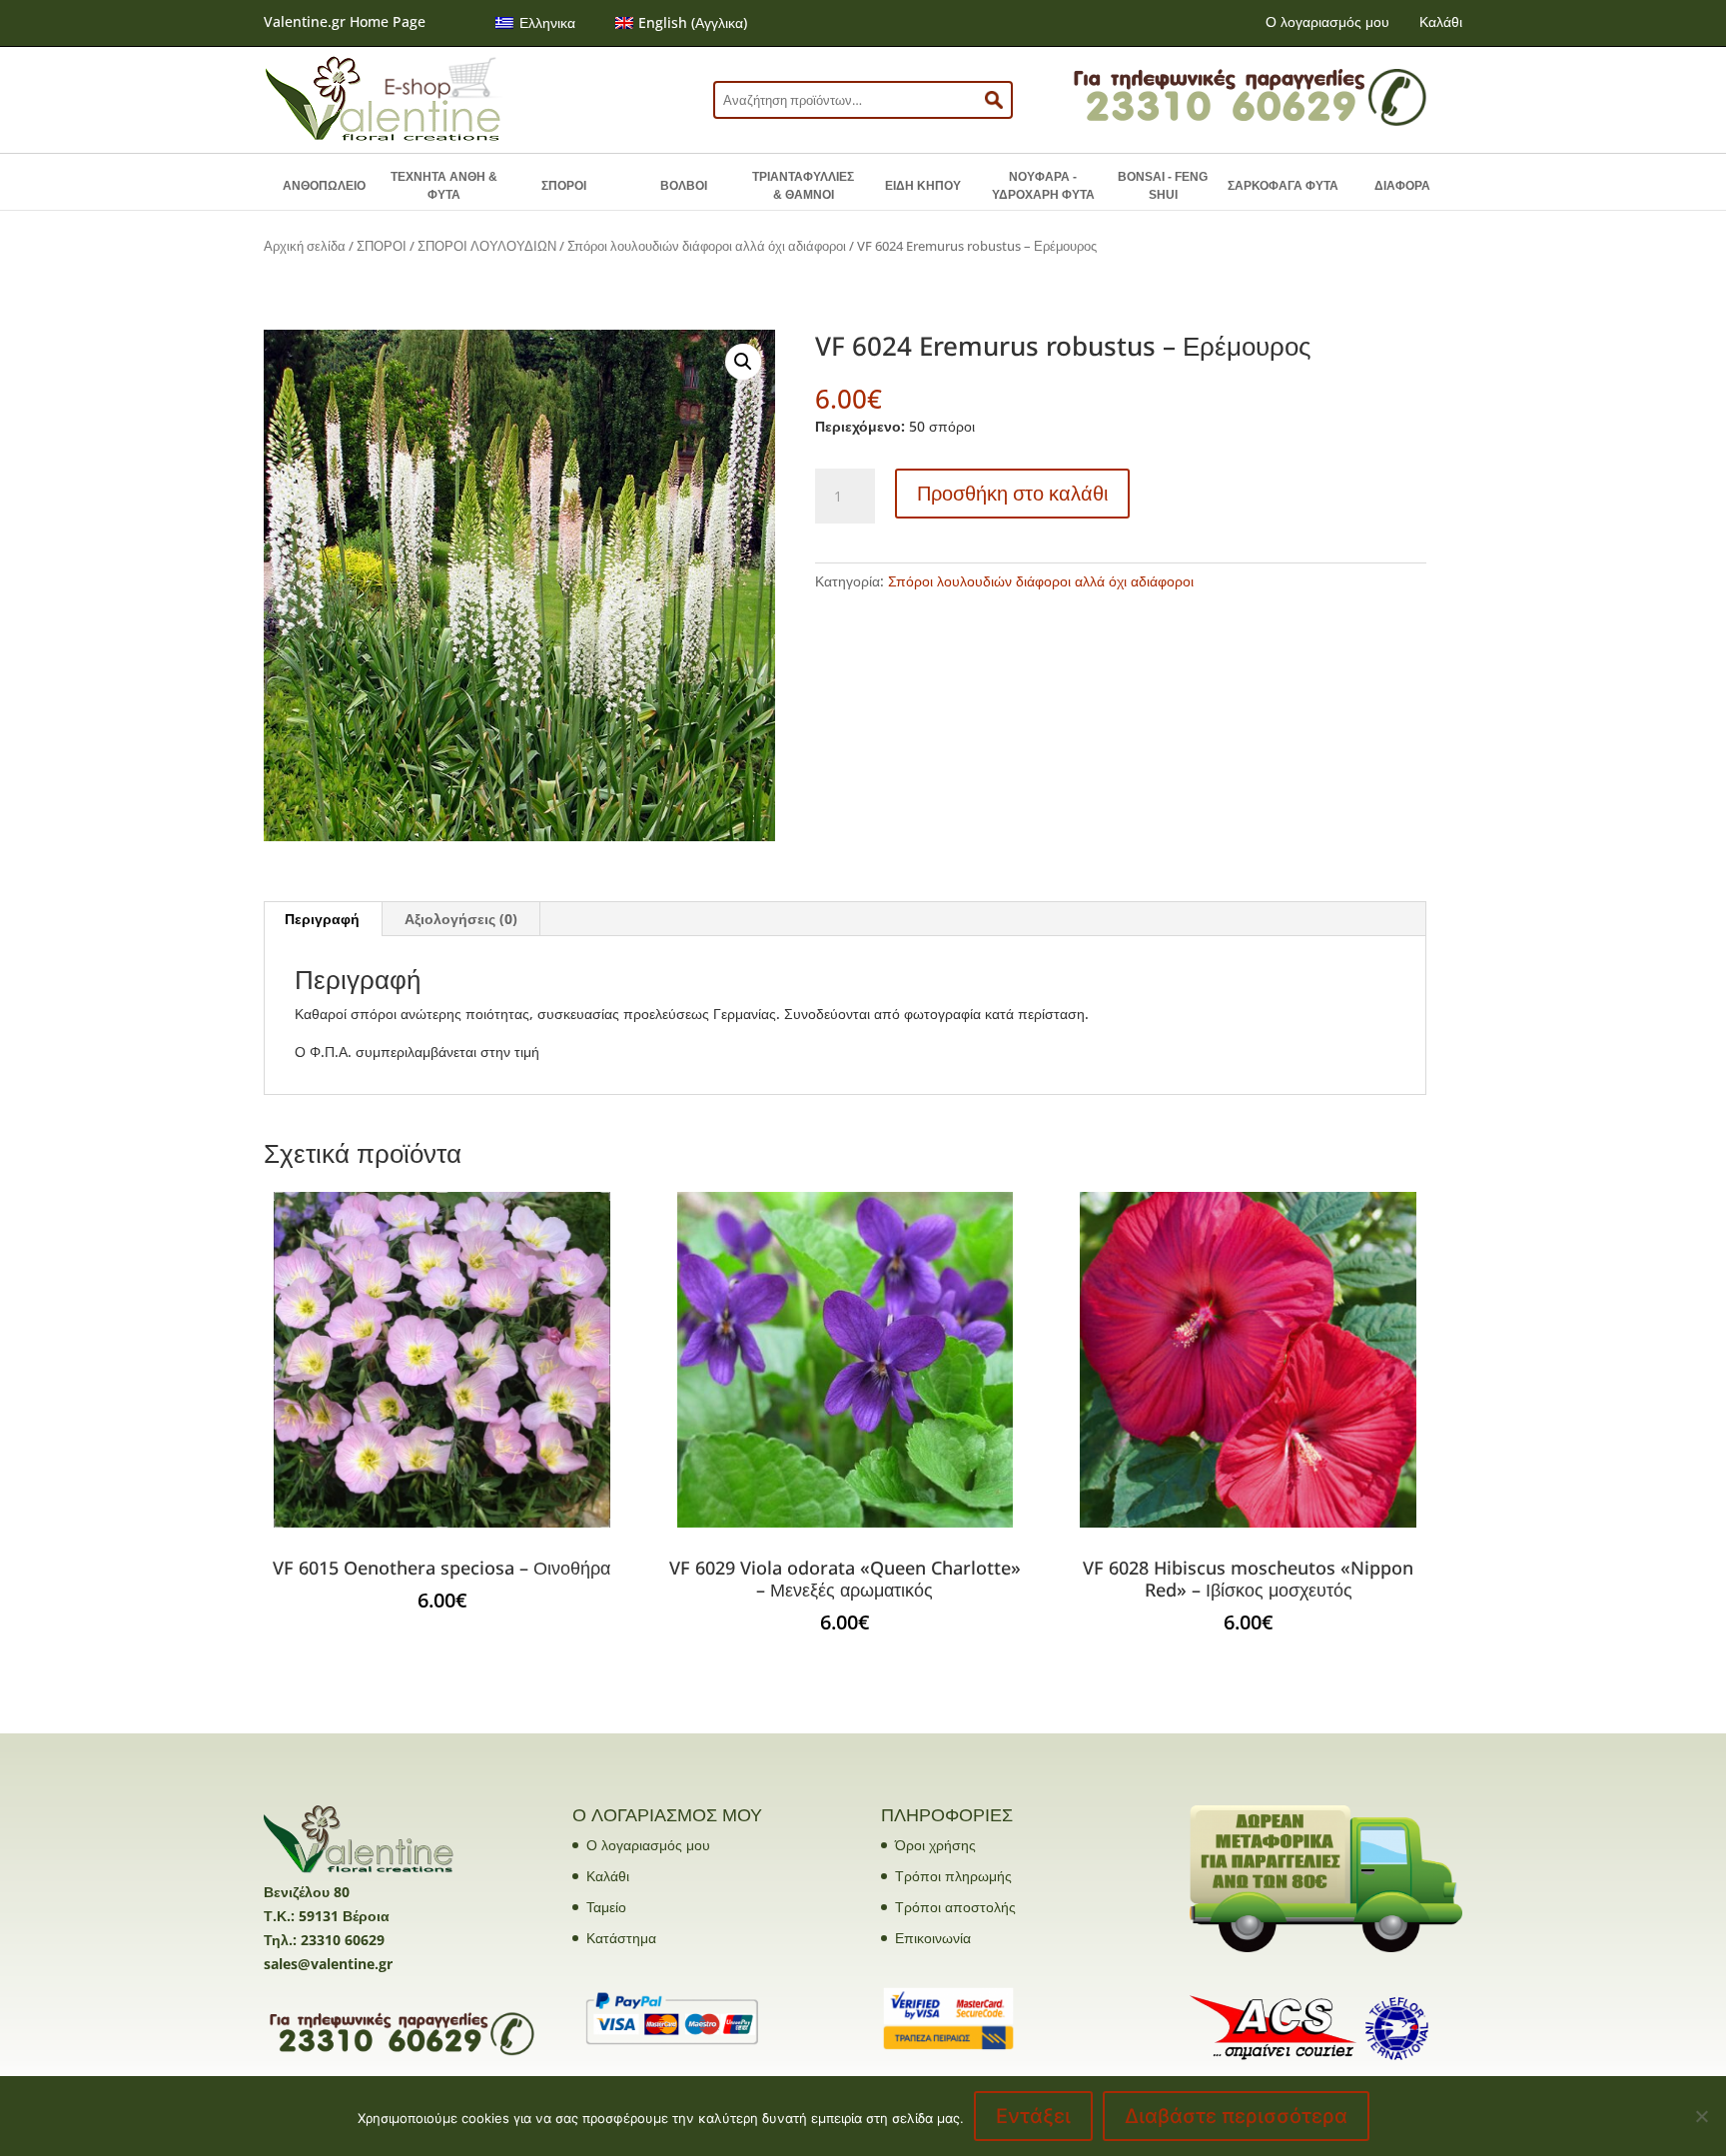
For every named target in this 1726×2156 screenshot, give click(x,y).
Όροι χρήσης (935, 1845)
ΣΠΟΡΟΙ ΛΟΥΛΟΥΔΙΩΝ (487, 246)
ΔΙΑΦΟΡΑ (1402, 186)
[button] (743, 362)
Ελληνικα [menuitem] (547, 22)
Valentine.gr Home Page (345, 21)
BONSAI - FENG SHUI (1163, 186)
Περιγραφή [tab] (322, 919)
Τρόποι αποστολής (955, 1907)
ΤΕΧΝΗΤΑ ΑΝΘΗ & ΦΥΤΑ (444, 186)
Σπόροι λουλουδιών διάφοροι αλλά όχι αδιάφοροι (707, 246)
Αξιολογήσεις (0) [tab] (461, 919)
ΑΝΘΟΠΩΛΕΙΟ (324, 186)
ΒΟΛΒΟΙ (684, 186)
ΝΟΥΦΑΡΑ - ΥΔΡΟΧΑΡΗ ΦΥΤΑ (1043, 186)
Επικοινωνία (933, 1938)
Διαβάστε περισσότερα (1236, 2116)
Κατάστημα (621, 1938)
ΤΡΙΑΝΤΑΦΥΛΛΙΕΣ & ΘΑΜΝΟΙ (803, 186)
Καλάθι (1441, 21)
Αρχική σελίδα (305, 246)
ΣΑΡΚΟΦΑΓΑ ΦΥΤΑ (1283, 186)
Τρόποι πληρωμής (953, 1876)
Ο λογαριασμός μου (1327, 21)
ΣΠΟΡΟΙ (564, 186)
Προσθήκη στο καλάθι (1012, 493)
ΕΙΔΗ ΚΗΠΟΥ (923, 186)
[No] (1701, 2116)
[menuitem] (535, 23)
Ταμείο (606, 1907)
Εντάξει (1033, 2116)
